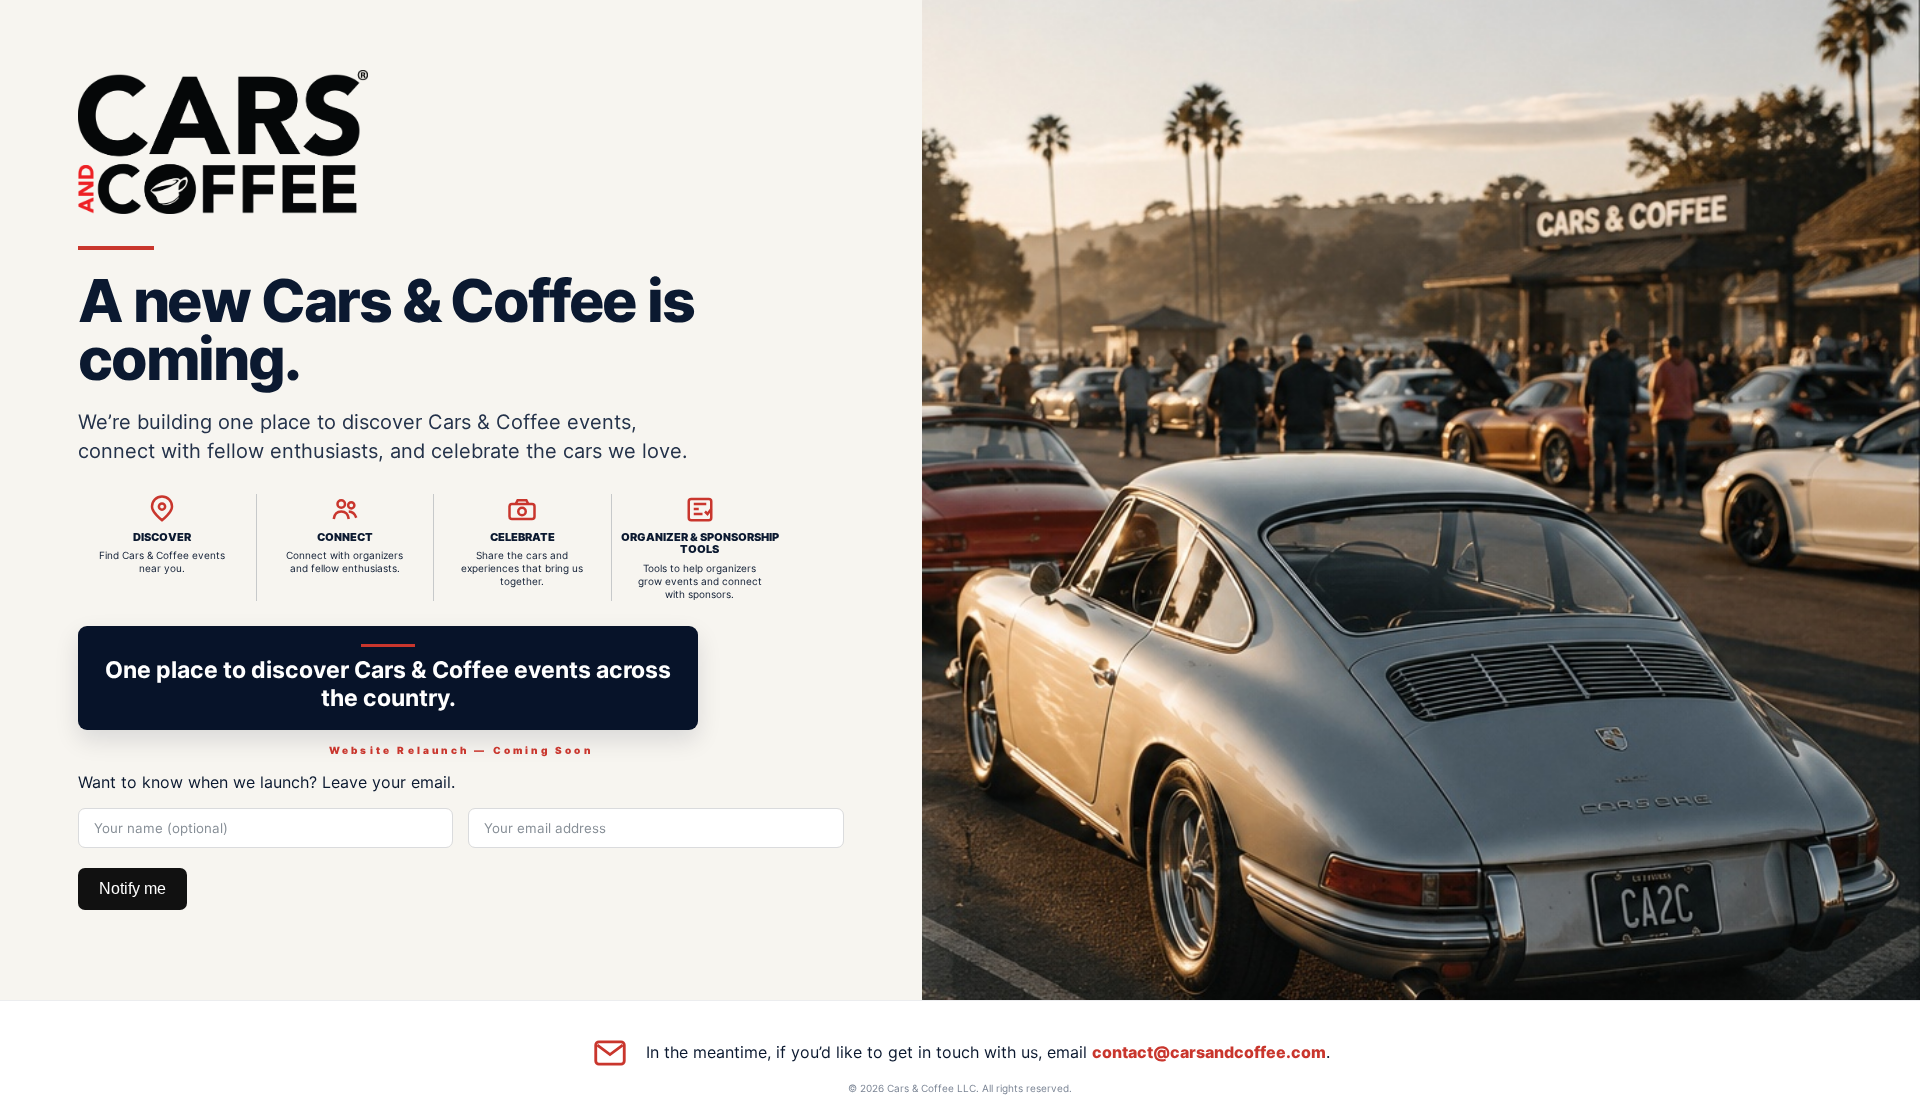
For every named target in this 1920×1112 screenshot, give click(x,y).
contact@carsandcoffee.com (1209, 1052)
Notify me (132, 888)
